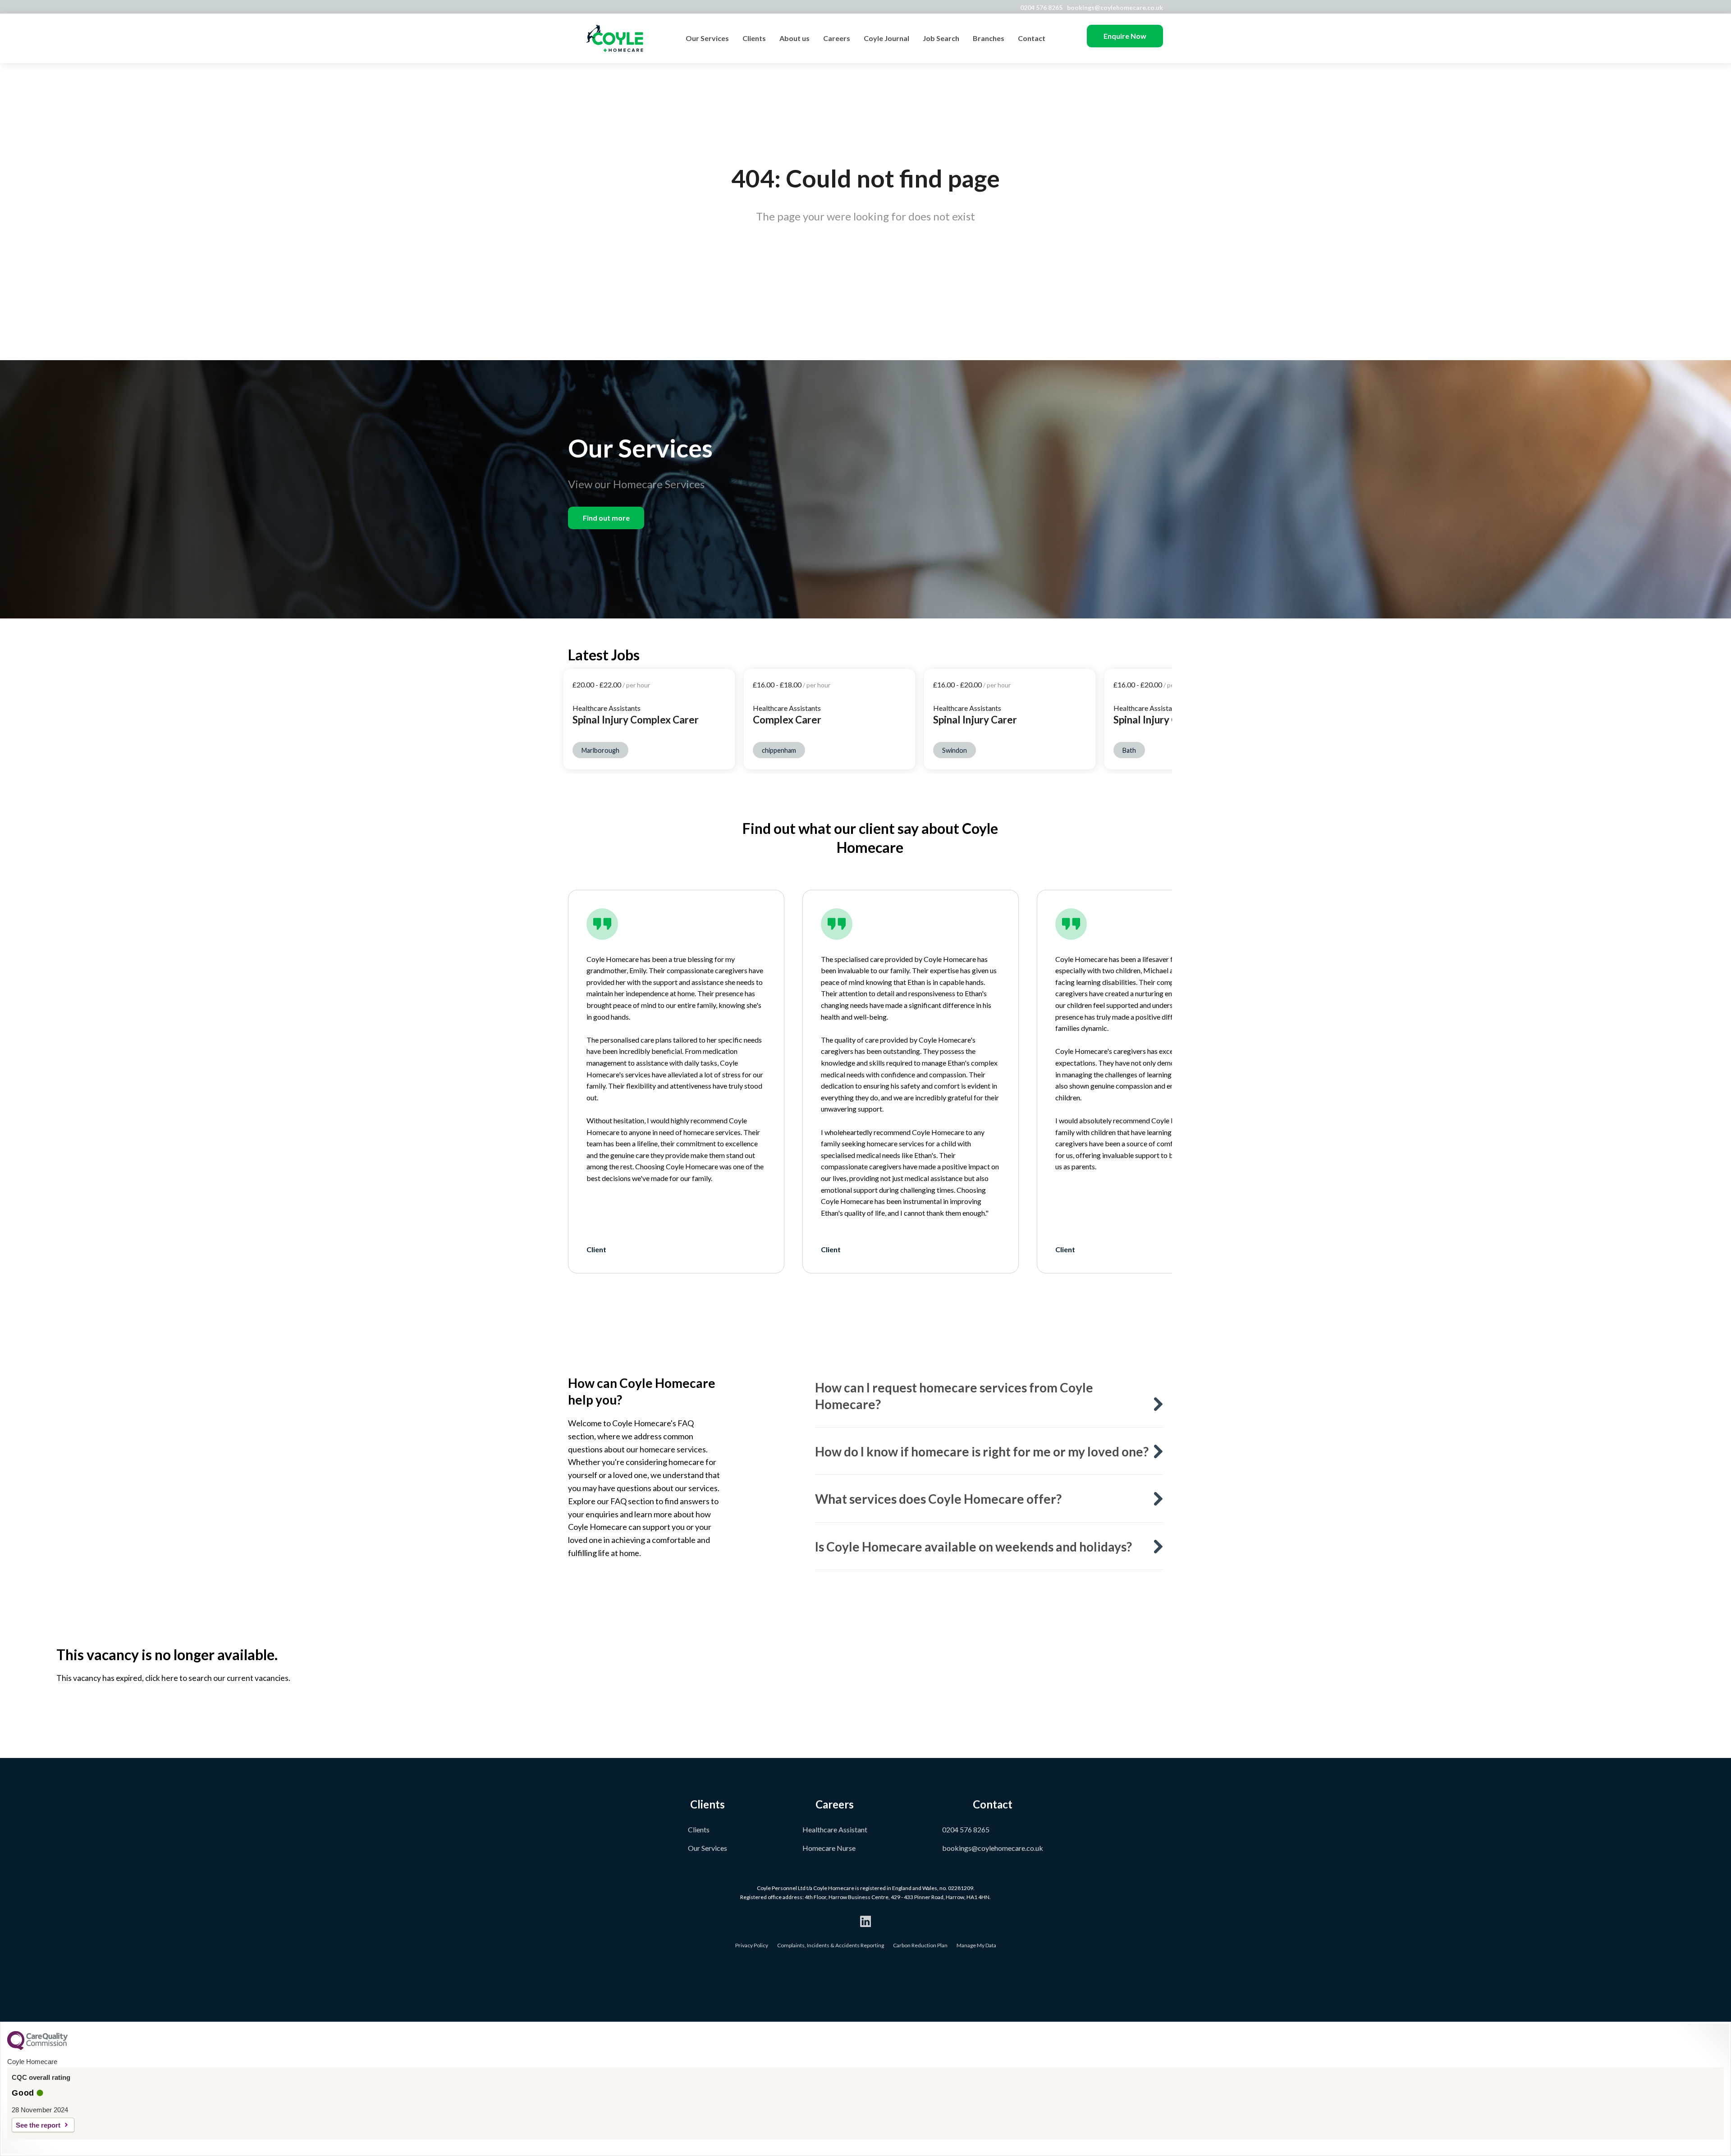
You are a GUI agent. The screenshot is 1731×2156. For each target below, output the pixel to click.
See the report (38, 2125)
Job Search (941, 38)
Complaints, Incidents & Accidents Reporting (831, 1945)
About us (795, 38)
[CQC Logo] (37, 2048)
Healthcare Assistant (835, 1829)
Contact (1032, 38)
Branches (989, 38)
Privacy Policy (752, 1945)
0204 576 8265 (1041, 7)
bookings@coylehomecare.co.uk (1115, 7)
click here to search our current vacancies (217, 1678)
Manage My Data (976, 1945)
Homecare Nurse (829, 1848)
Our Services (707, 38)
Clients (754, 38)
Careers (837, 38)
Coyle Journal (886, 38)
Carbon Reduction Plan (920, 1945)
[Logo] (615, 38)
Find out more (606, 518)
